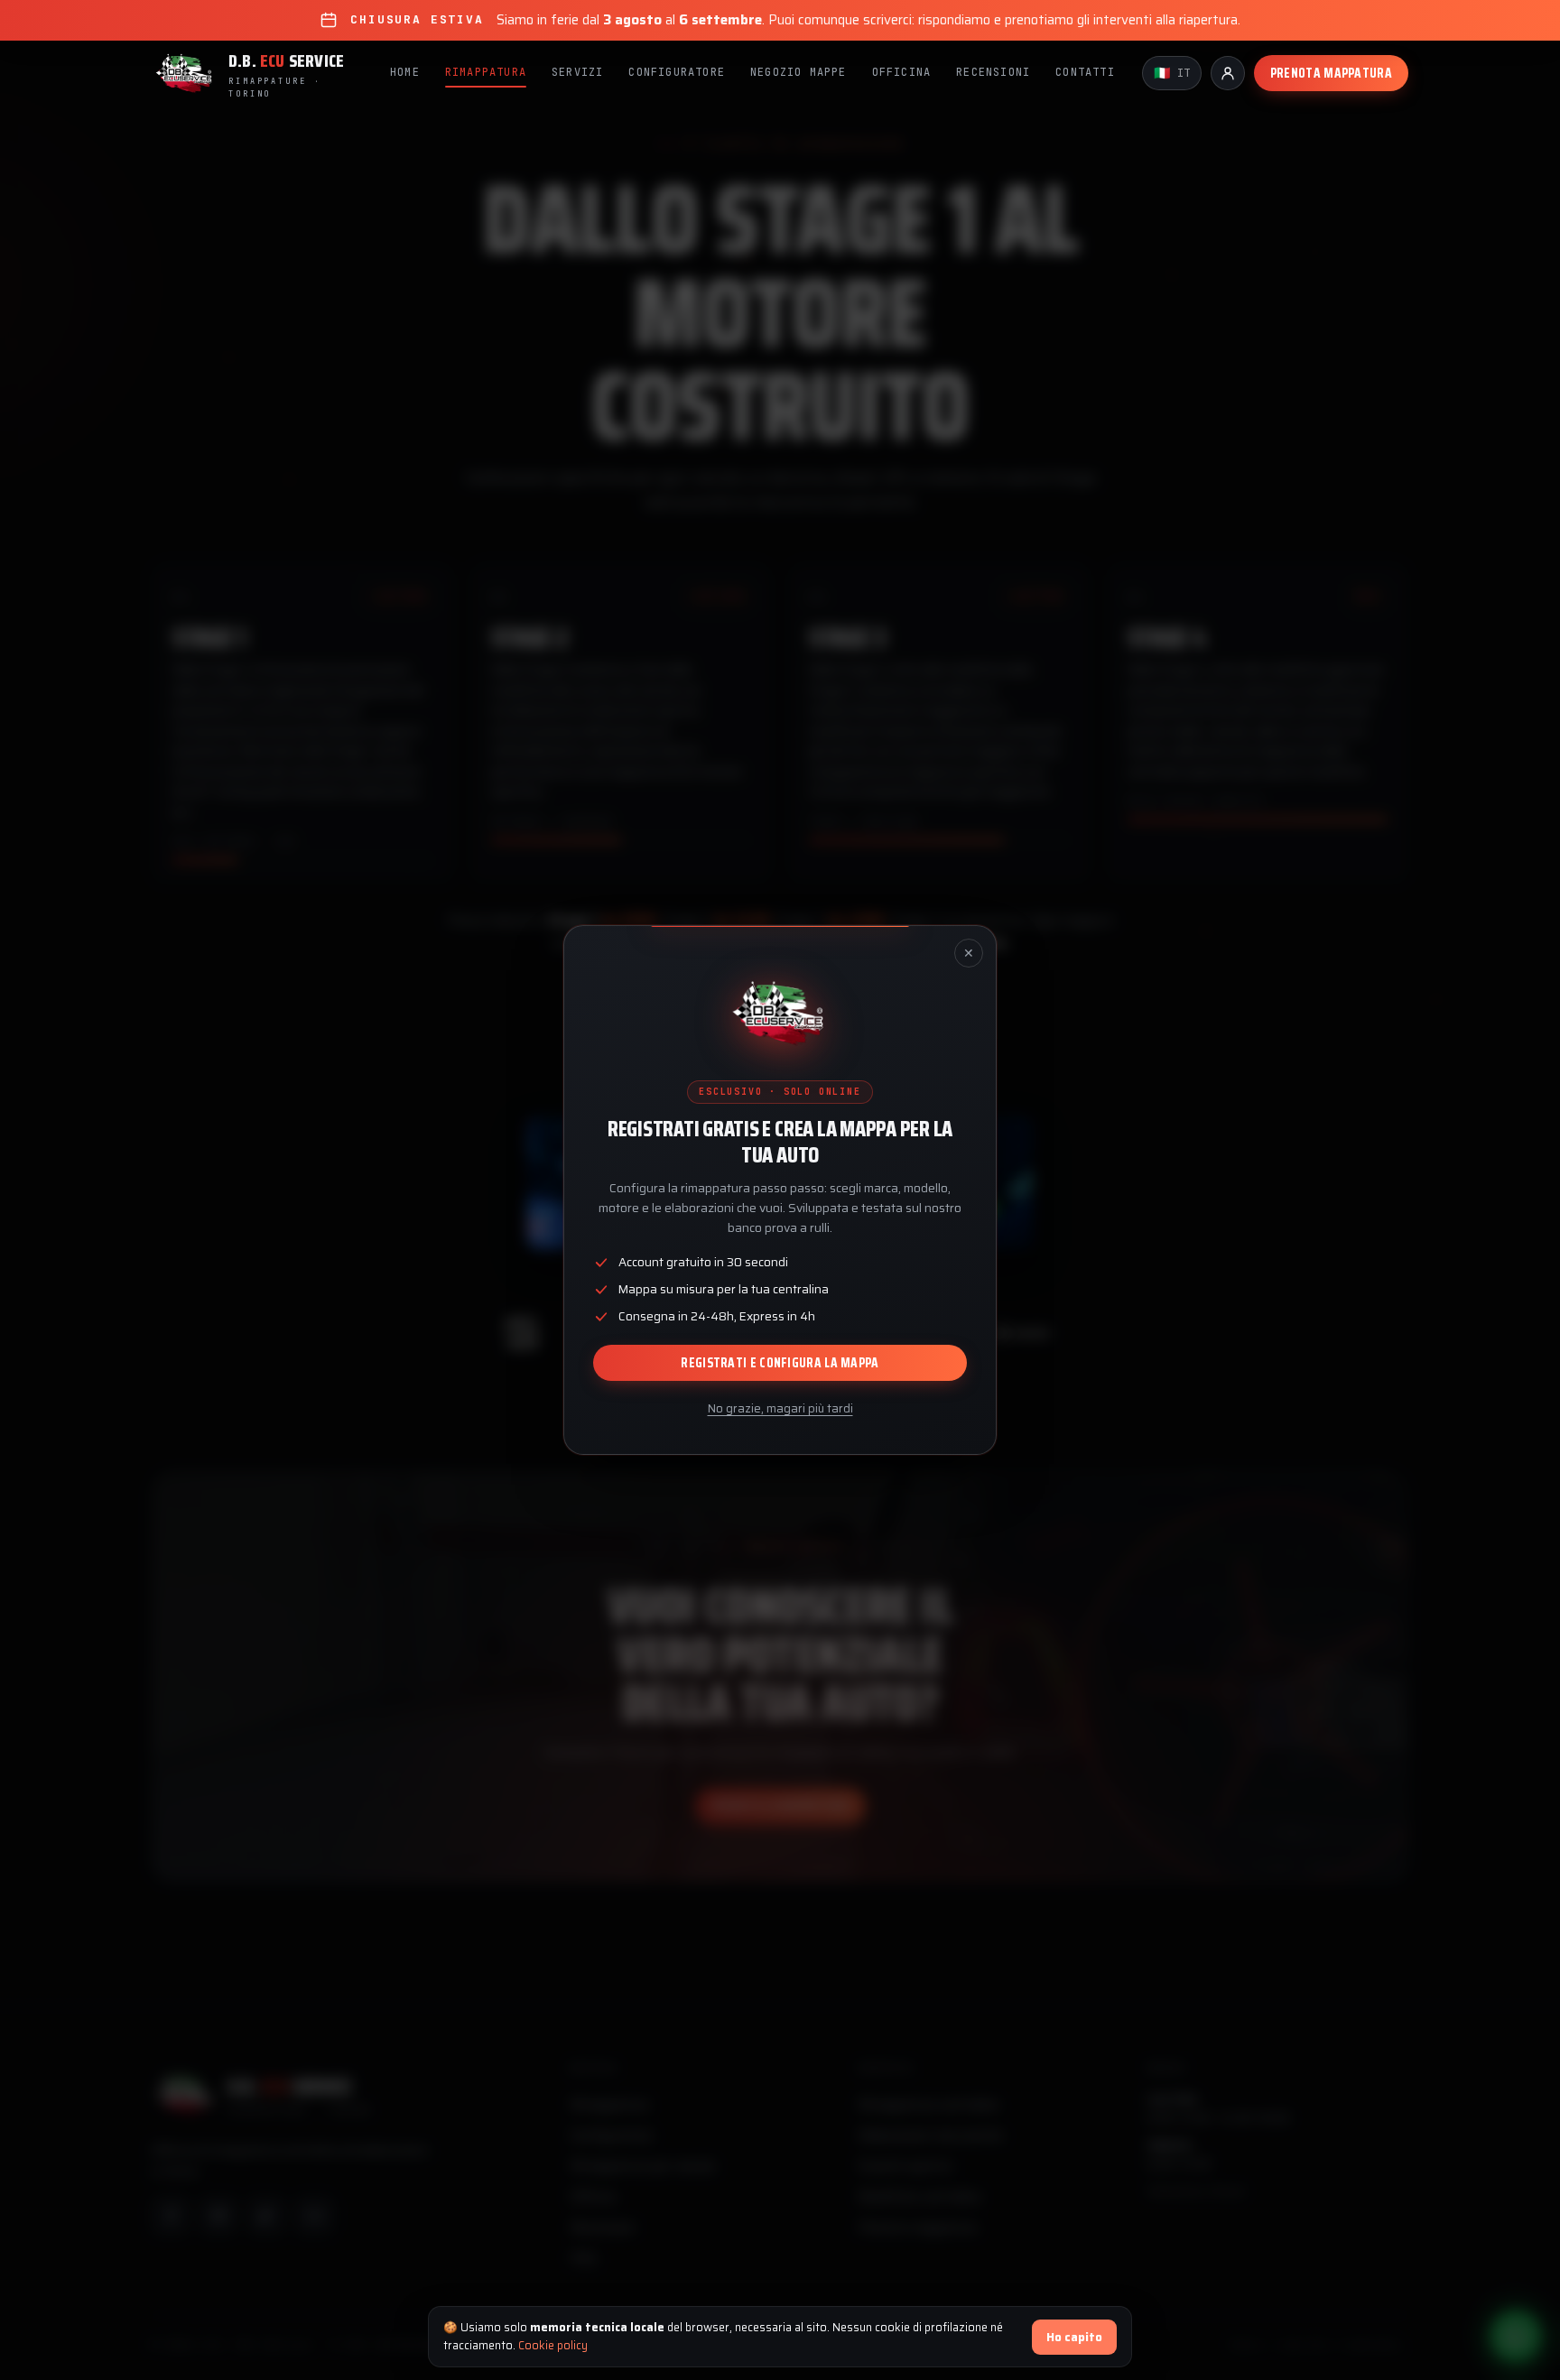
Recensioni (993, 72)
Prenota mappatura (1331, 73)
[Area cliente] (1228, 73)
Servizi (577, 72)
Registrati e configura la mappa (780, 1363)
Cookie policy (553, 2345)
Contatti (1085, 72)
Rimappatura (486, 72)
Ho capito (1074, 2337)
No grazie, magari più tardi (780, 1408)
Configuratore (677, 72)
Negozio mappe (799, 72)
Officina (902, 72)
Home (405, 72)
